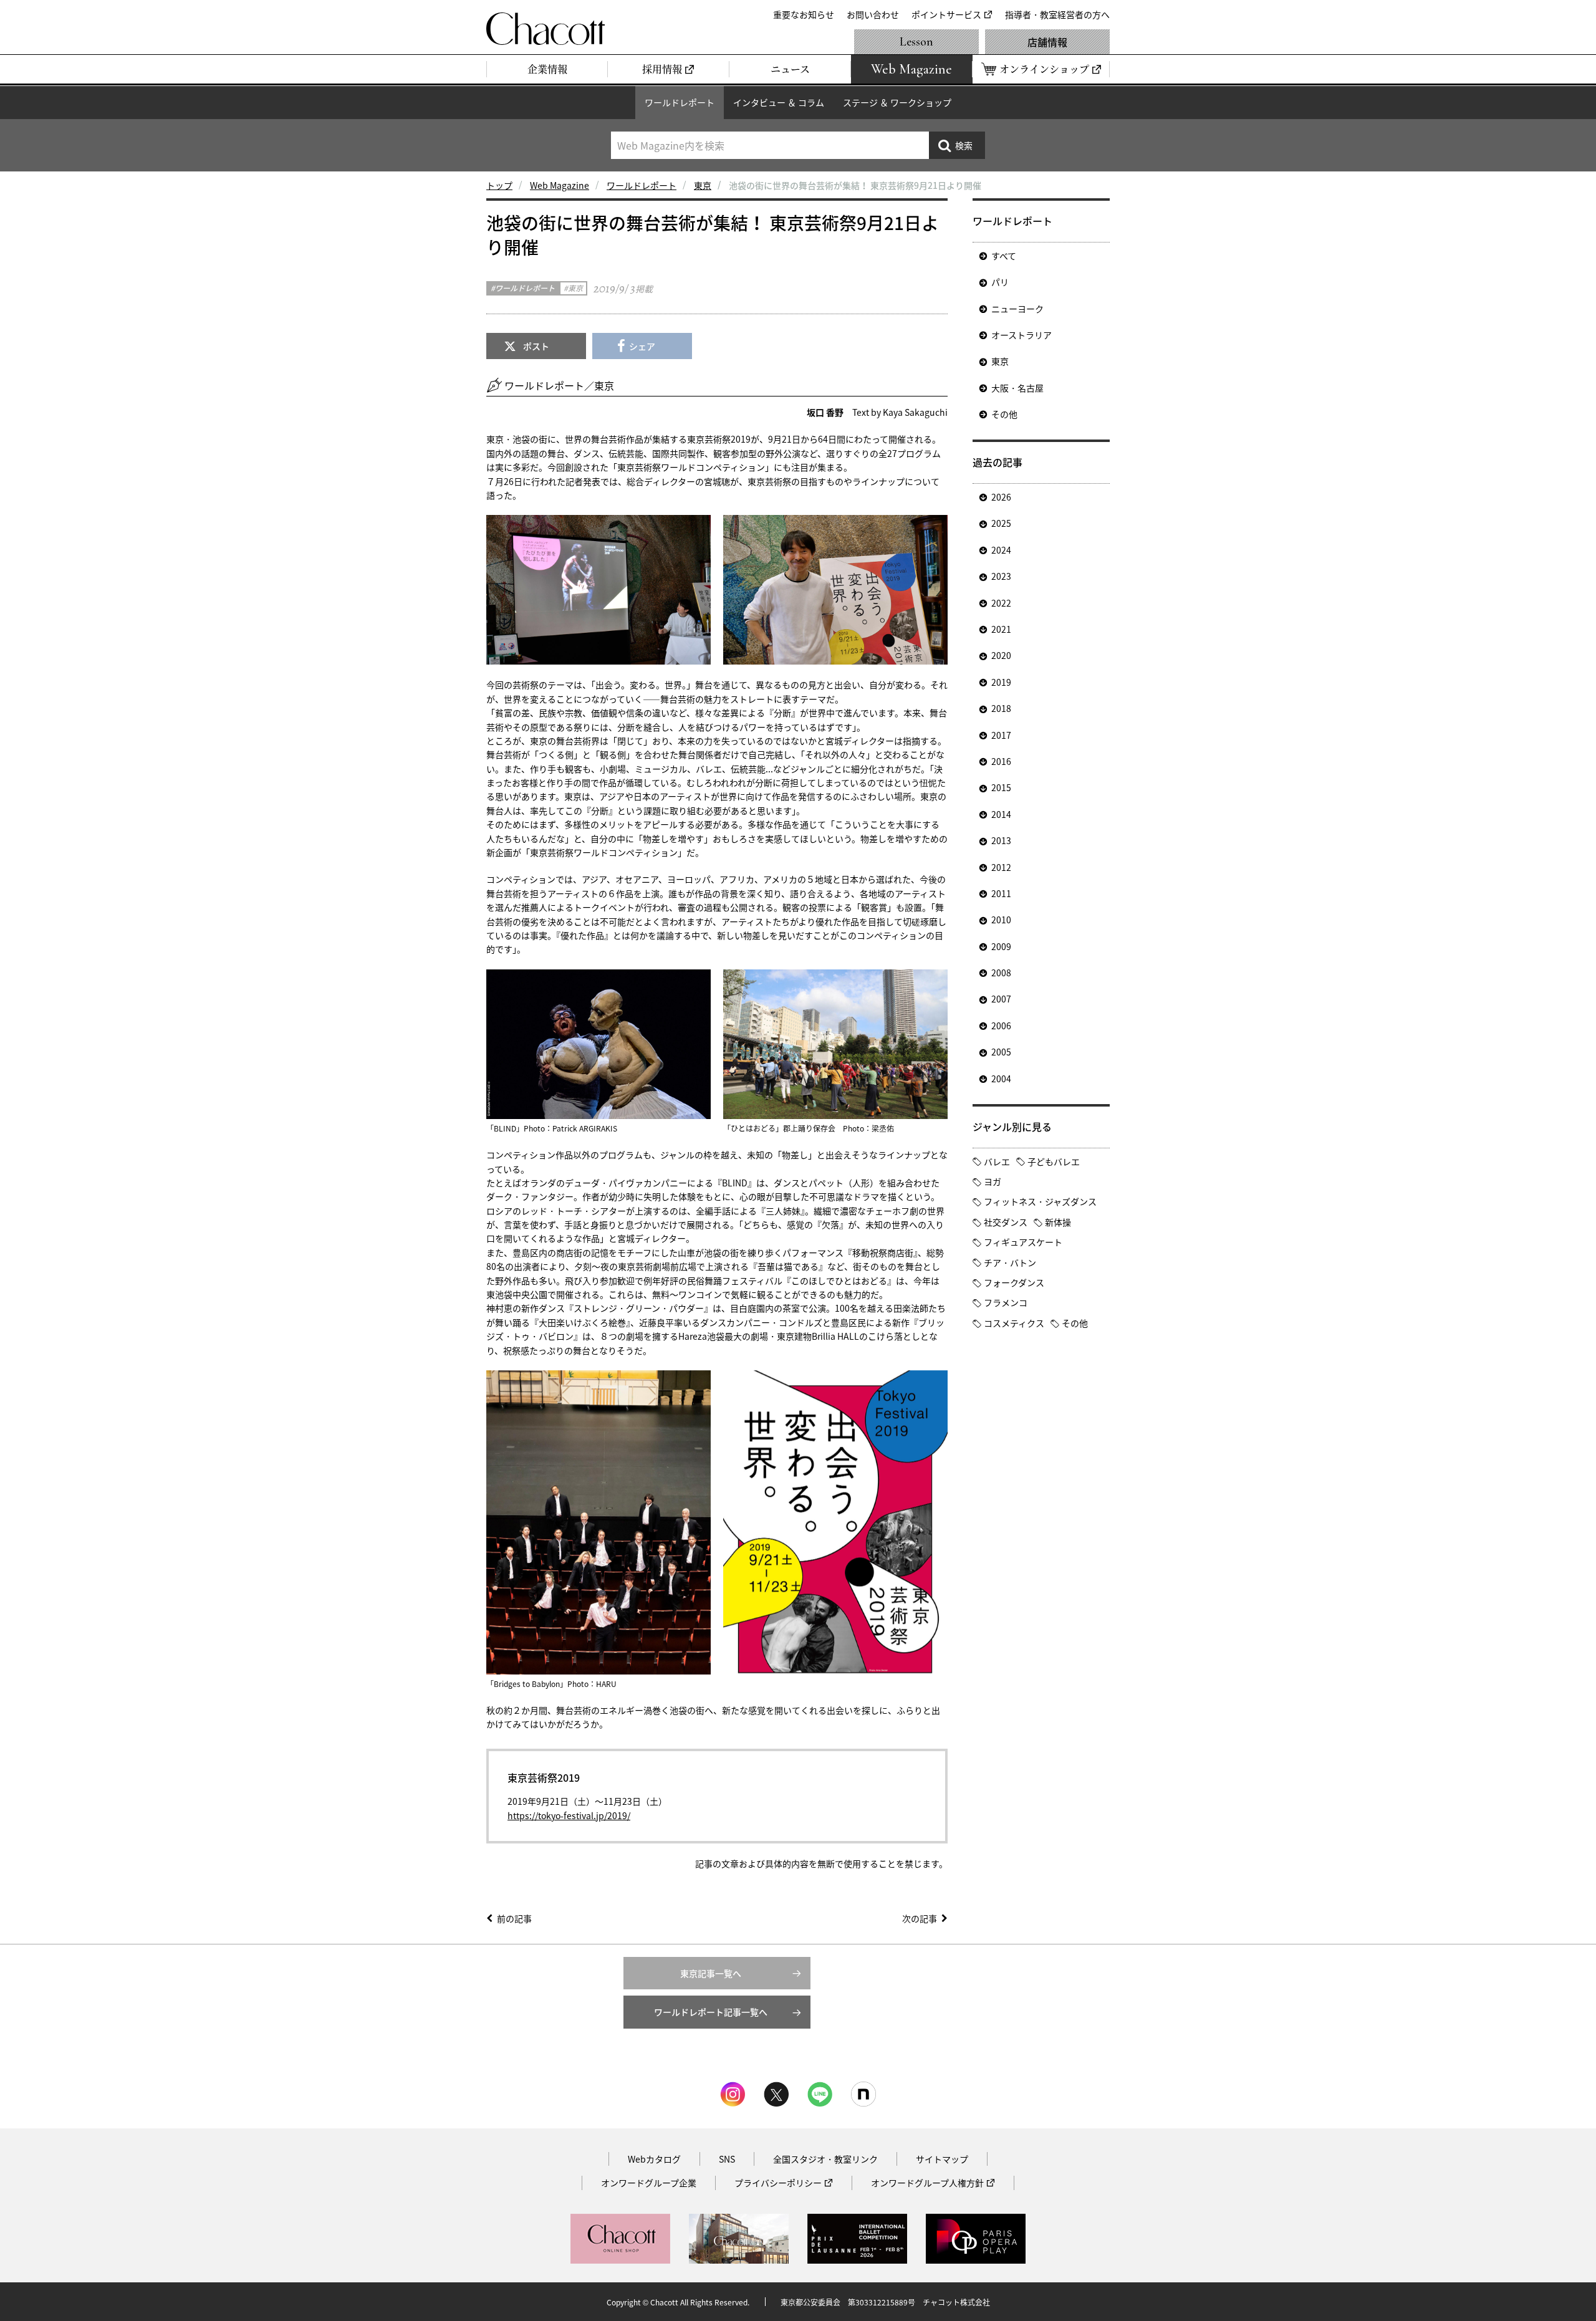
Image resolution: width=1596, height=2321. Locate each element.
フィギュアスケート (1023, 1242)
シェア (642, 346)
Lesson (916, 42)
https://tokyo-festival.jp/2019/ (569, 1815)
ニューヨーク (1017, 309)
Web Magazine (560, 185)
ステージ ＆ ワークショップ (897, 102)
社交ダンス (1006, 1222)
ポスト (536, 346)
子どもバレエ (1054, 1161)
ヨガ (993, 1181)
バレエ (997, 1161)
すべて (1004, 256)
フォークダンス (1014, 1282)
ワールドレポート (680, 102)
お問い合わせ (873, 14)
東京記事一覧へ (711, 1973)
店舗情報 (1047, 42)
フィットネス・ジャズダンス (1040, 1201)
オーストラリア (1022, 335)
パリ (1000, 282)
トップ (499, 185)
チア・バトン (1010, 1262)
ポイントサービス (946, 14)
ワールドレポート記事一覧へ (711, 2012)
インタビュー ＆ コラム (779, 102)
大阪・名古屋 (1017, 388)
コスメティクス (1014, 1323)
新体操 (1058, 1222)
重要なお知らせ (804, 14)
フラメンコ (1006, 1302)
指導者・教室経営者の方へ (1057, 14)
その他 (1004, 414)
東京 (703, 185)
